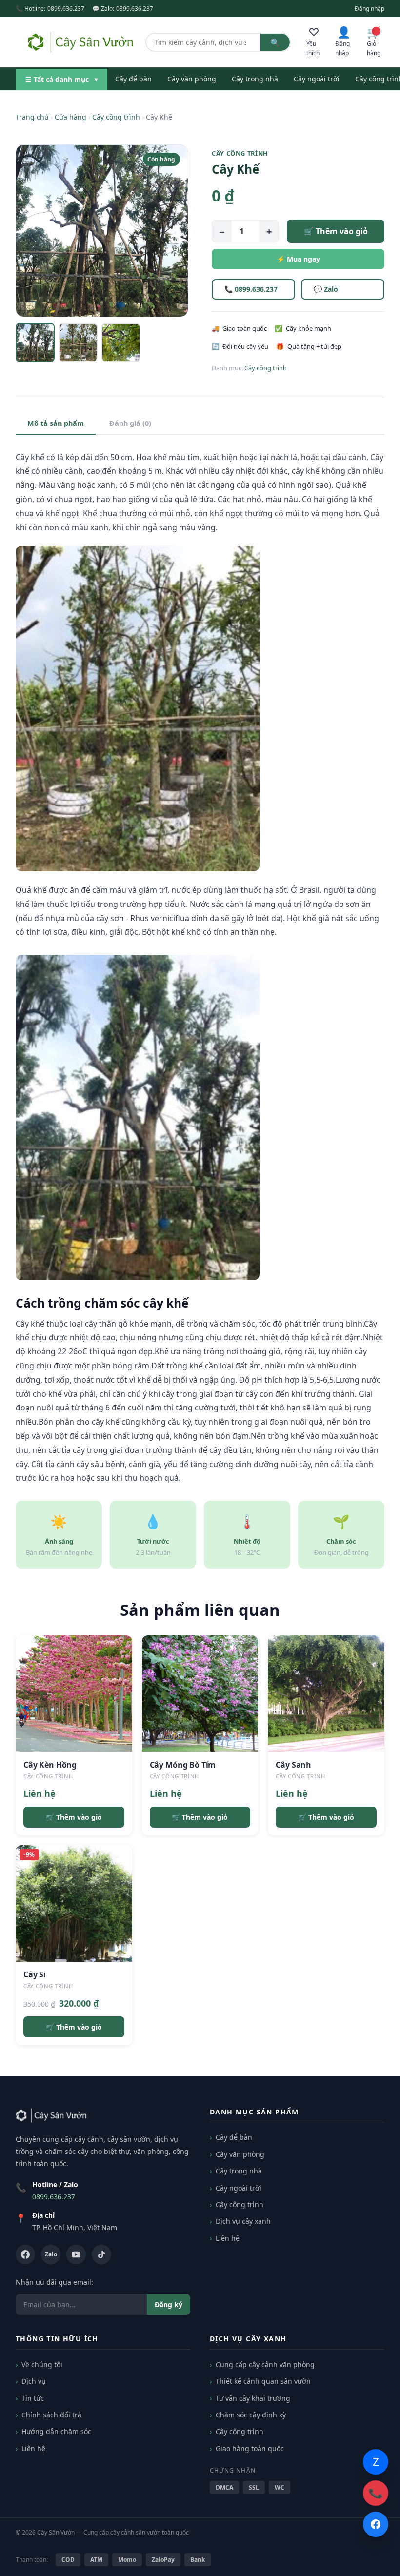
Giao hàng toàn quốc (250, 2448)
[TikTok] (101, 2254)
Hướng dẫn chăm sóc (56, 2431)
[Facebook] (25, 2254)
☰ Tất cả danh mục (61, 79)
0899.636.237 (66, 9)
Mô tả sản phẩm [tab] (56, 423)
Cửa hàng (70, 117)
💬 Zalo (326, 289)
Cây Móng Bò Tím (183, 1765)
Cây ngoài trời (317, 79)
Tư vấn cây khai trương (253, 2398)
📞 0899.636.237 (251, 289)
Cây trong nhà (255, 79)
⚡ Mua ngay (298, 259)
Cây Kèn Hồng (50, 1765)
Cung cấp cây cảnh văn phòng (265, 2365)
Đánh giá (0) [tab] (130, 423)
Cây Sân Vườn (56, 2532)
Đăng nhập (370, 9)
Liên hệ (228, 2238)
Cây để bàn (133, 79)
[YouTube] (76, 2254)
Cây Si (35, 1974)
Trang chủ (32, 117)
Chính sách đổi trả (51, 2415)
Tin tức (33, 2398)
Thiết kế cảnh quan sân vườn (263, 2381)
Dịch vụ (34, 2381)
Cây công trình (116, 117)
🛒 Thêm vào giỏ (336, 231)
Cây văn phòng (192, 79)
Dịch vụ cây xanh (243, 2221)
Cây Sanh (293, 1765)
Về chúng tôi (42, 2365)
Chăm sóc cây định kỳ (251, 2415)
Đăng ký (169, 2304)
